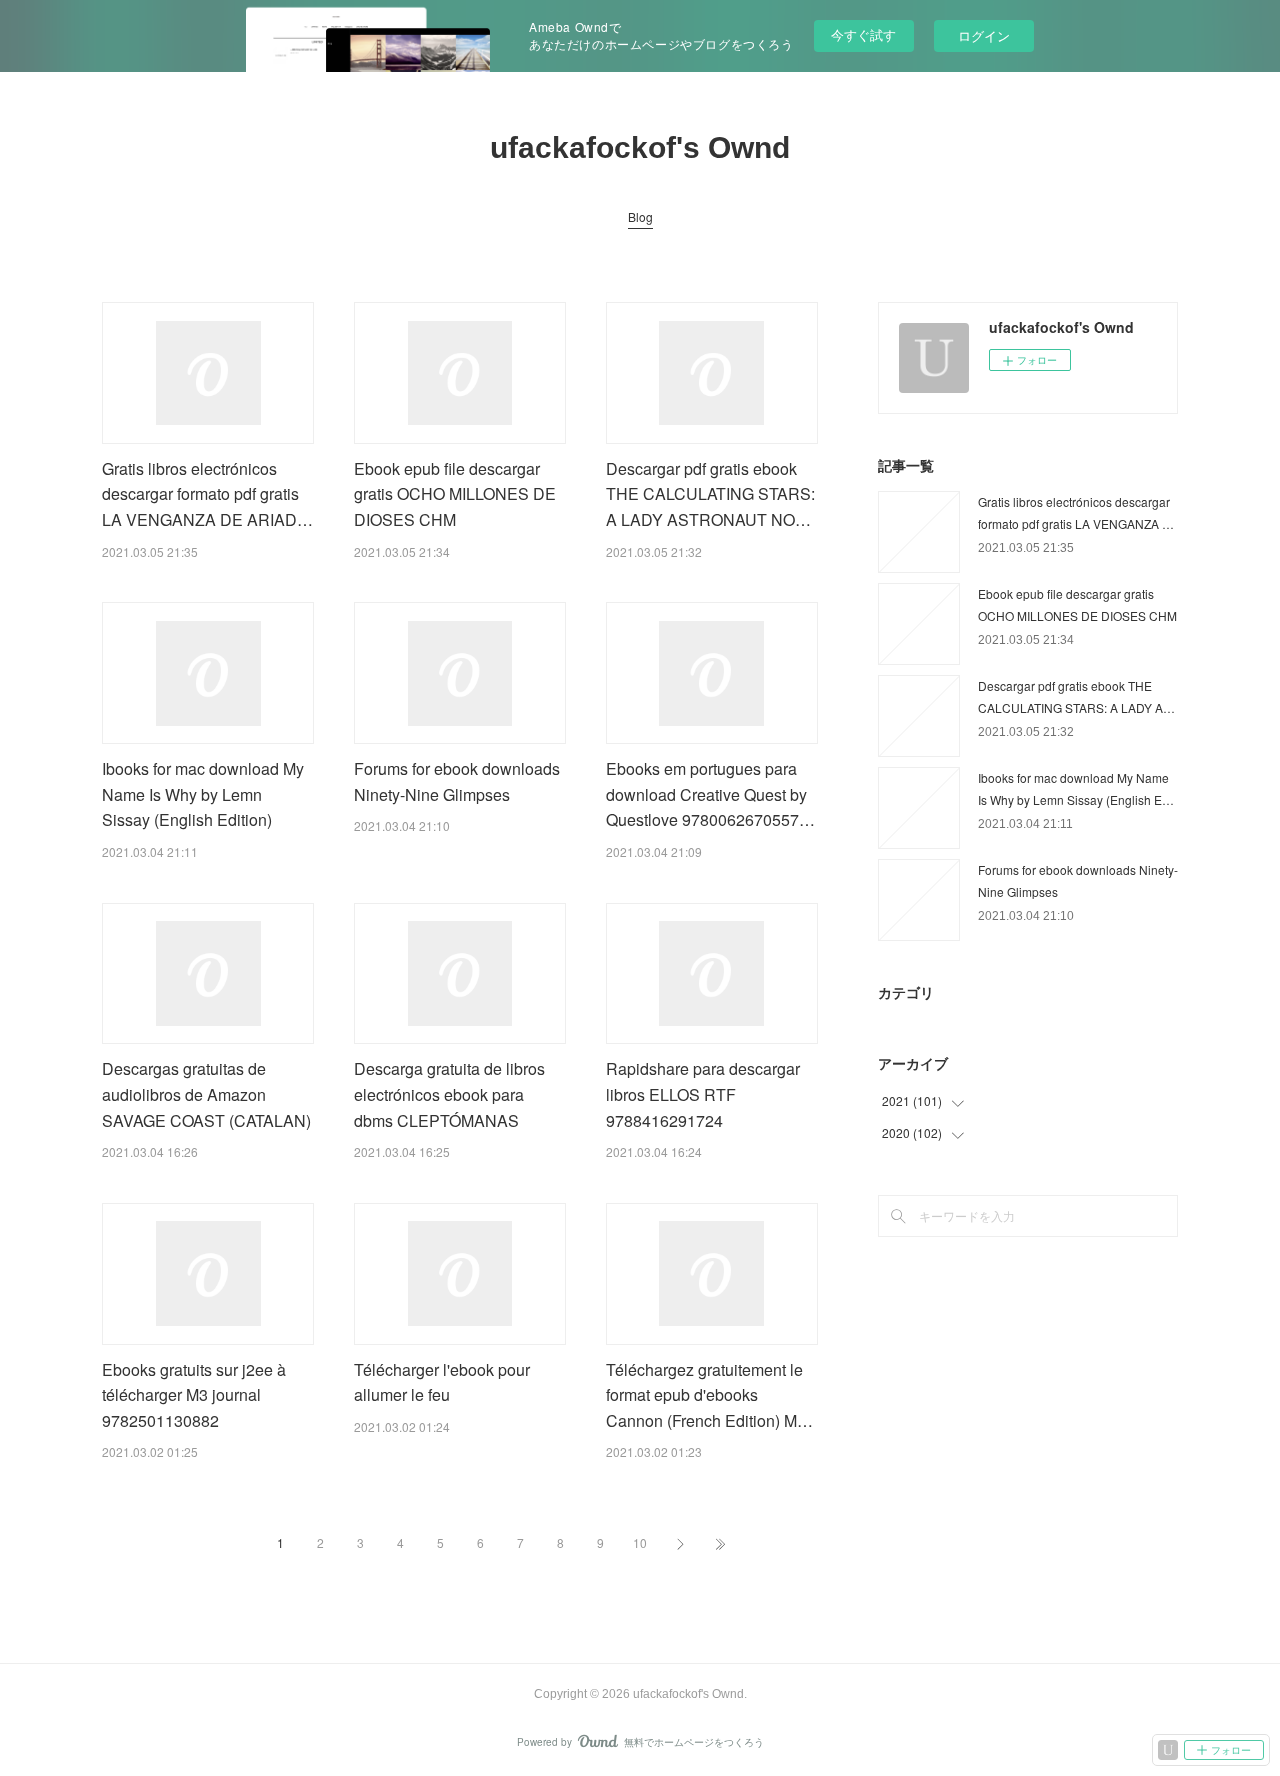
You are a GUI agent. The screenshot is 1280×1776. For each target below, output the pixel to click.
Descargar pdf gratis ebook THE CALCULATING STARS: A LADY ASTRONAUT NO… (710, 494)
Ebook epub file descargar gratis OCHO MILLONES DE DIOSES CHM (455, 494)
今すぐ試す (863, 34)
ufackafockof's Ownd (640, 147)
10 (640, 1542)
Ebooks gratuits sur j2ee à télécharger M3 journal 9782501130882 (194, 1395)
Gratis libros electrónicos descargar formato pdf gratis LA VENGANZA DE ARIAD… (207, 494)
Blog (640, 216)
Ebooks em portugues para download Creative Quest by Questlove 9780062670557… (710, 794)
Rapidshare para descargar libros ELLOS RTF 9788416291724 (703, 1094)
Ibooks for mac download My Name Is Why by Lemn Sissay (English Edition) (203, 794)
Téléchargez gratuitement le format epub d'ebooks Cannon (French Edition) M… (709, 1395)
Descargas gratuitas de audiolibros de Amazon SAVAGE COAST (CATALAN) (206, 1094)
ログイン (984, 35)
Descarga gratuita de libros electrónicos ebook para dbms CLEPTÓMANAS (449, 1094)
